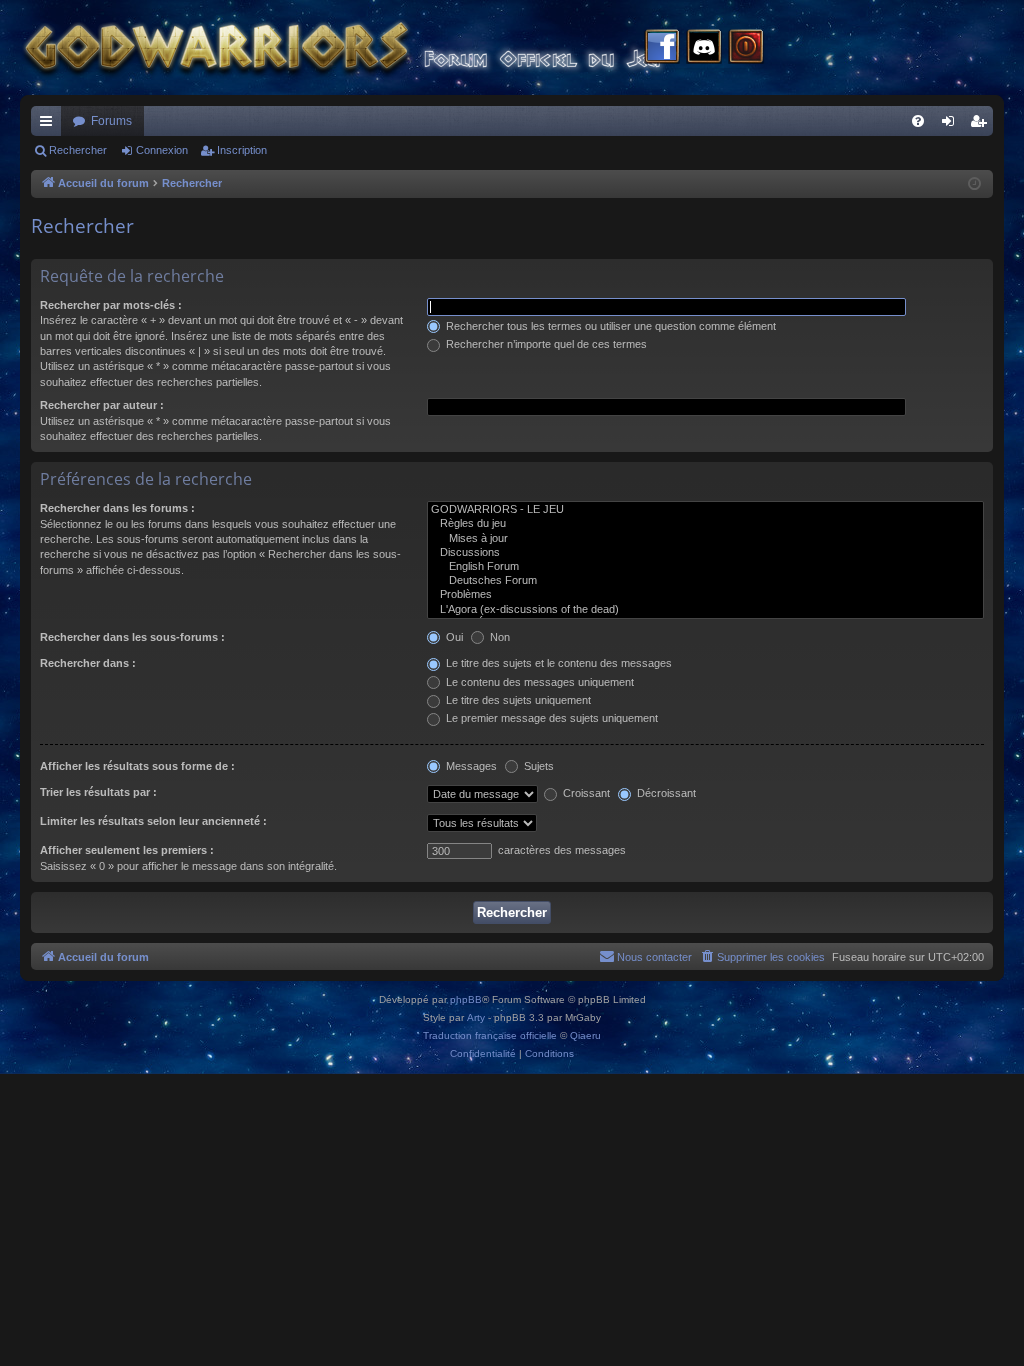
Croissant (585, 793)
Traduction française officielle (490, 1035)
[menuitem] (918, 121)
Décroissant (665, 793)
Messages (470, 766)
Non (498, 637)
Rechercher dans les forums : (117, 508)
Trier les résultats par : (98, 792)
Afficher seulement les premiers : (127, 850)
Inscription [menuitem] (982, 125)
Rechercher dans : (88, 663)
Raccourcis (50, 125)
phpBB (466, 999)
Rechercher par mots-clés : (111, 305)
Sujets (537, 766)
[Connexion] (746, 48)
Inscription (242, 150)
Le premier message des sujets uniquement (550, 718)
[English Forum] (705, 567)
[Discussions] (705, 553)
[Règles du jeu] (705, 524)
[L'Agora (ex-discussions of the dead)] (705, 610)
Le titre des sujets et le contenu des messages (557, 663)
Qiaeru (585, 1035)
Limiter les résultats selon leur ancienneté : (153, 821)
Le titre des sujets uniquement (517, 700)
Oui (453, 637)
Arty (476, 1017)
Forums (111, 121)
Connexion (162, 150)
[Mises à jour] (705, 539)
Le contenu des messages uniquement (538, 682)
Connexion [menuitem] (952, 125)
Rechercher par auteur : (102, 405)
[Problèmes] (705, 595)
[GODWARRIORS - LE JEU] (705, 510)
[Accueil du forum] (380, 47)
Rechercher (78, 150)
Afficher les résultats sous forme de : (137, 766)
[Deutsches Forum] (705, 581)
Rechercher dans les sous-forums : (132, 637)
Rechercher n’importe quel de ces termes (545, 344)
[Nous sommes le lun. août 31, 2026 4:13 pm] (974, 184)
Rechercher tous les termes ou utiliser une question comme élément (609, 326)
